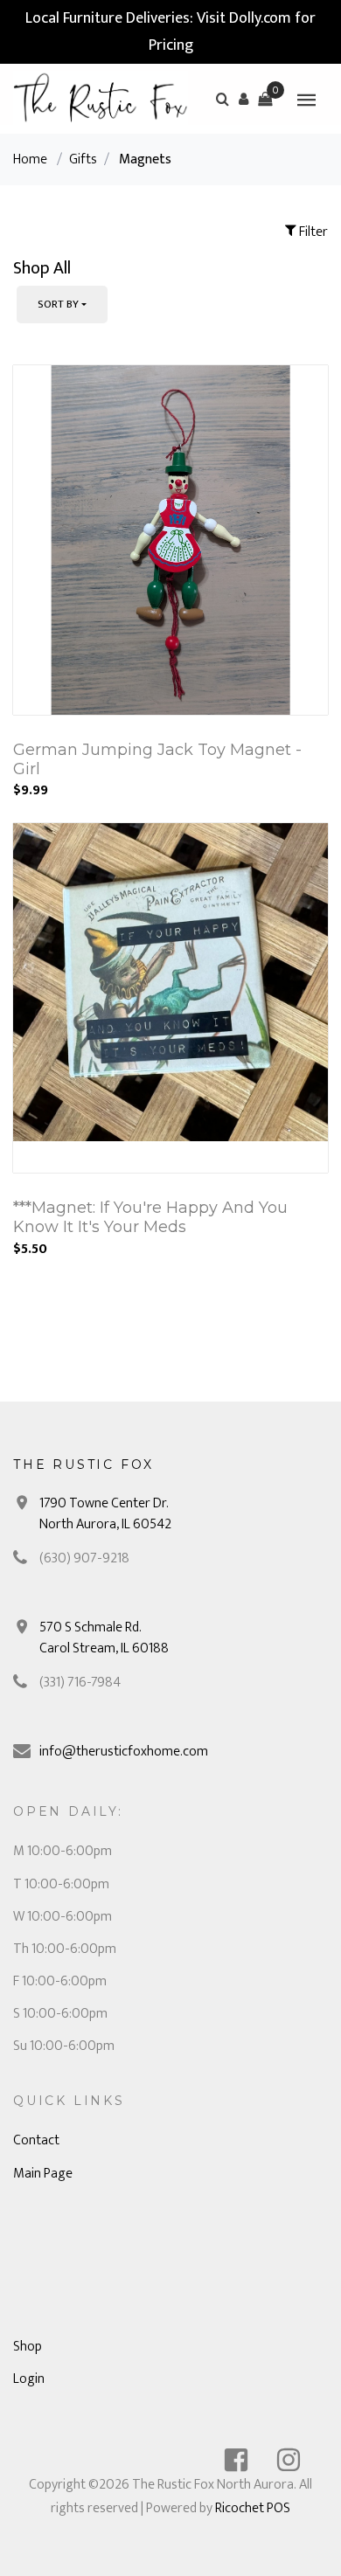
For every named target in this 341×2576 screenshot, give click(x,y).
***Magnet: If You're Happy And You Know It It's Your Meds (150, 1217)
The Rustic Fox (84, 1465)
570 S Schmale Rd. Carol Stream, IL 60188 (104, 1638)
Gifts (83, 159)
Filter (312, 232)
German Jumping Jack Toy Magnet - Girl (157, 759)
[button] (244, 99)
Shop (28, 2347)
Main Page (43, 2174)
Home (30, 159)
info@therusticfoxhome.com (124, 1752)
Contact (36, 2140)
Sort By (58, 304)
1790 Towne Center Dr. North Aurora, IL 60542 (105, 1514)
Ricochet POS (253, 2508)
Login (29, 2379)
